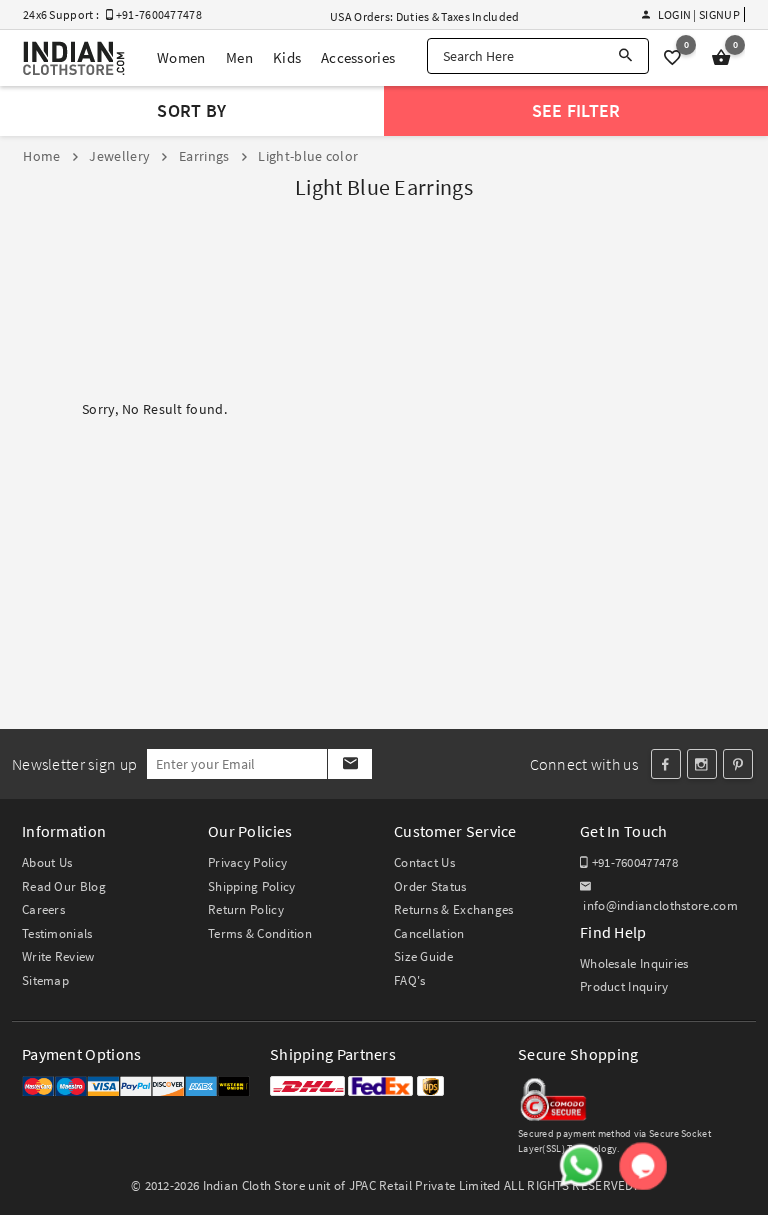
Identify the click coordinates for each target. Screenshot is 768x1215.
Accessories (358, 57)
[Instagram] (702, 764)
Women (181, 57)
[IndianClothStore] (74, 58)
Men (239, 57)
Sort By (191, 110)
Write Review (58, 956)
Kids (287, 57)
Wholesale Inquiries (634, 963)
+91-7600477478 (633, 862)
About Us (47, 862)
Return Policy (246, 909)
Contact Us (424, 862)
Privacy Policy (247, 862)
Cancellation (429, 933)
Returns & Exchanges (454, 909)
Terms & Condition (260, 933)
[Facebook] (666, 764)
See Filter (576, 110)
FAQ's (410, 980)
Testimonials (57, 933)
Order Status (430, 886)
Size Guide (423, 956)
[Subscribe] (349, 764)
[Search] (625, 56)
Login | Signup (698, 14)
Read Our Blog (64, 886)
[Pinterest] (738, 764)
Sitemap (45, 980)
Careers (43, 909)
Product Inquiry (624, 986)
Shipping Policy (252, 886)
